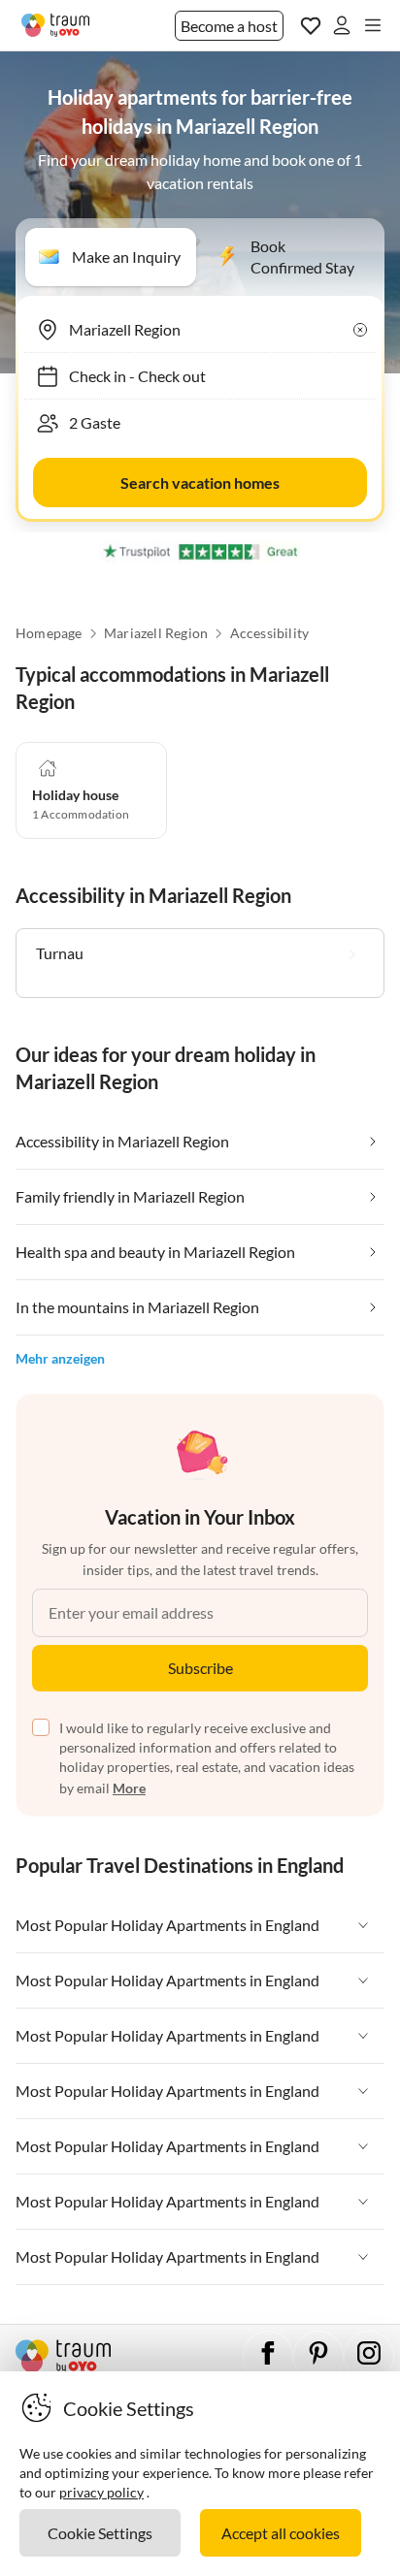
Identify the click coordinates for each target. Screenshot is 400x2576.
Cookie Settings (100, 2533)
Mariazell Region (156, 633)
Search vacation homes (200, 483)
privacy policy (101, 2492)
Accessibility (270, 633)
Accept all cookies (281, 2533)
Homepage (49, 633)
